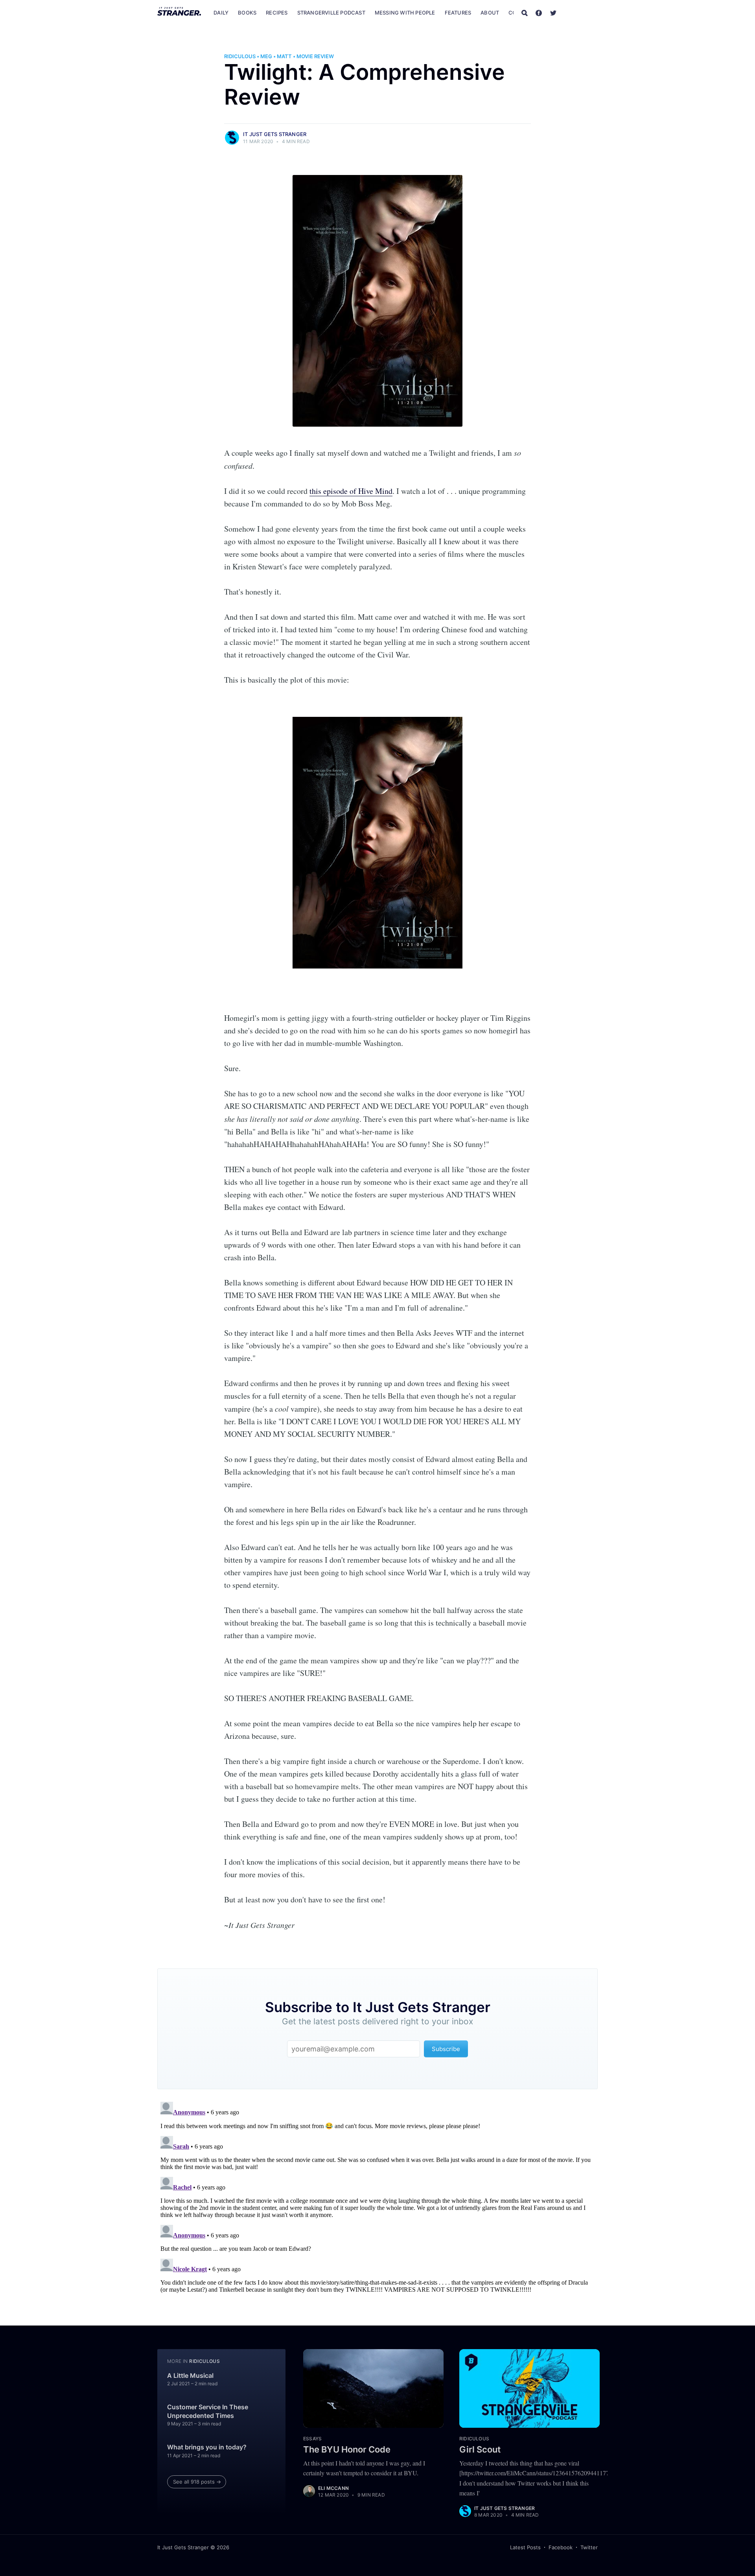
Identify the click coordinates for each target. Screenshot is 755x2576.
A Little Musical (190, 2375)
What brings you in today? (207, 2447)
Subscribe (581, 13)
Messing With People (405, 13)
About (490, 13)
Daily (221, 13)
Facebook (561, 2547)
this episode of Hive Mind (351, 491)
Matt (284, 56)
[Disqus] (377, 2197)
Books (247, 13)
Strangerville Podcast (331, 13)
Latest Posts (525, 2547)
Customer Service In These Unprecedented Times (208, 2411)
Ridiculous (240, 56)
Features (458, 13)
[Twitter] (553, 13)
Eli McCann (333, 2488)
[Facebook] (539, 13)
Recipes (277, 13)
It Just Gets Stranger (275, 134)
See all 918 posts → (197, 2482)
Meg (266, 56)
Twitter (589, 2547)
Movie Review (315, 56)
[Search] (525, 13)
